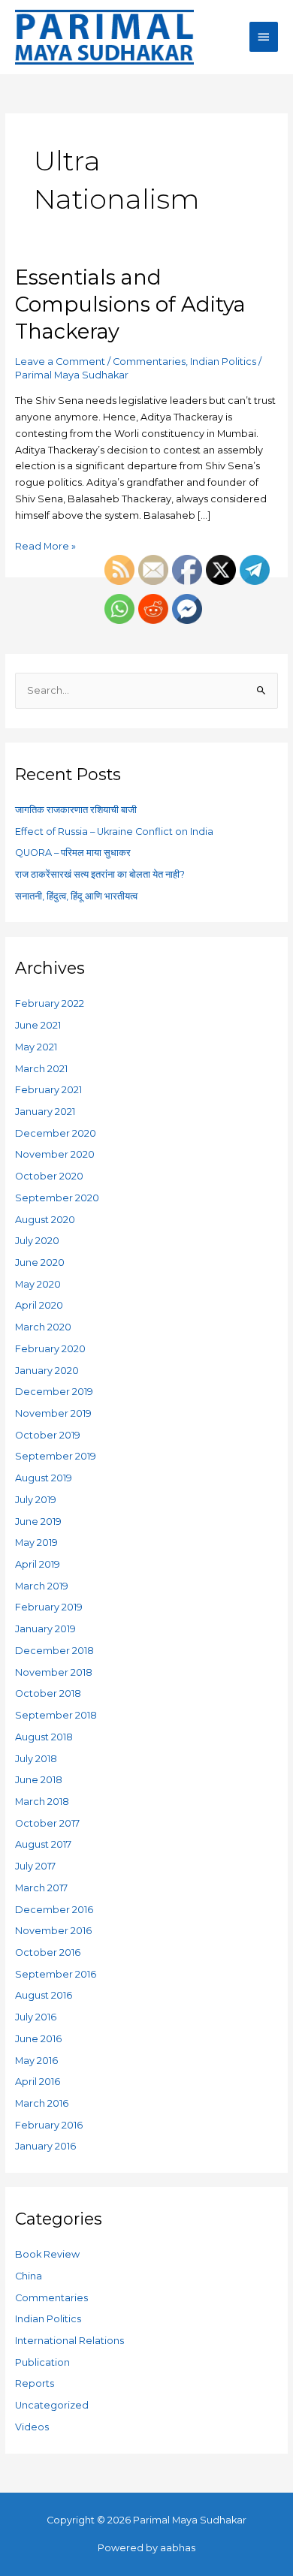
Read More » (45, 545)
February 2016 (49, 2125)
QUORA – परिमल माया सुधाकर (73, 853)
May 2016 (36, 2061)
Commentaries (149, 362)
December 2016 (54, 1910)
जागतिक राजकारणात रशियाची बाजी (76, 810)
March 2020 (43, 1327)
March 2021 (41, 1069)
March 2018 (42, 1802)
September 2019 (56, 1456)
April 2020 (39, 1305)
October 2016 (48, 1952)
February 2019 (49, 1607)
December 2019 (54, 1392)
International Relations (69, 2341)
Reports (35, 2383)
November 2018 (54, 1672)
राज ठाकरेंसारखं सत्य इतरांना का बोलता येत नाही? (100, 874)
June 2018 (39, 1780)
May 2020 (38, 1284)
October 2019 (48, 1435)
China (29, 2276)
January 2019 (45, 1629)
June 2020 (40, 1262)
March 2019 (42, 1586)
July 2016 (36, 2017)
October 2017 (47, 1823)
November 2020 (55, 1154)
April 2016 (38, 2082)
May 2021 (36, 1047)
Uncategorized (52, 2405)
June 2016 (38, 2039)
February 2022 (50, 1003)
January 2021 (45, 1112)
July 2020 (37, 1241)
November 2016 (53, 1931)
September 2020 (57, 1198)
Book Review (47, 2254)
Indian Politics (223, 362)
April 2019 (38, 1564)
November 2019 (53, 1413)
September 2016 (56, 1974)
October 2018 (48, 1693)
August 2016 (44, 1995)
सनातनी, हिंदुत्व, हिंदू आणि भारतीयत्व (76, 896)
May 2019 (36, 1543)
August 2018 (44, 1737)
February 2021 (48, 1090)
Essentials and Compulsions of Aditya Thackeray (130, 304)
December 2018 (54, 1651)
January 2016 (45, 2146)
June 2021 (38, 1025)
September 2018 (56, 1715)
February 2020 (50, 1349)
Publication (42, 2362)
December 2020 (56, 1133)
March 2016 (42, 2103)
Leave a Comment (60, 362)
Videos (32, 2427)
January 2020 (47, 1371)
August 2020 (45, 1220)
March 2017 (41, 1888)
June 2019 (38, 1521)
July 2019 (36, 1500)
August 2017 (43, 1844)
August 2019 (44, 1478)
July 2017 (35, 1866)
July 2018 (36, 1759)
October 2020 (49, 1176)
